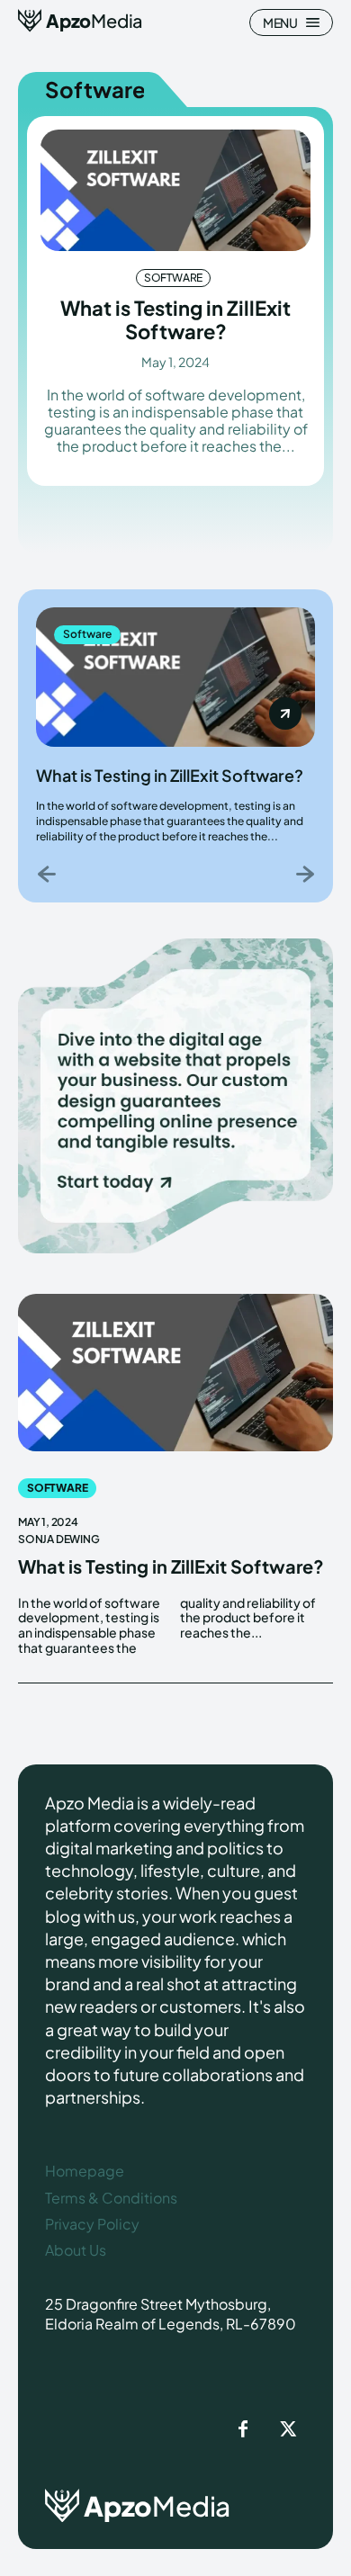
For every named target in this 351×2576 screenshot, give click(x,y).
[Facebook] (243, 2430)
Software (173, 278)
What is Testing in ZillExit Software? (175, 319)
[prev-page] (47, 873)
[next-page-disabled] (304, 873)
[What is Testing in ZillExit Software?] (175, 190)
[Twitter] (288, 2430)
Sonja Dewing (59, 1539)
